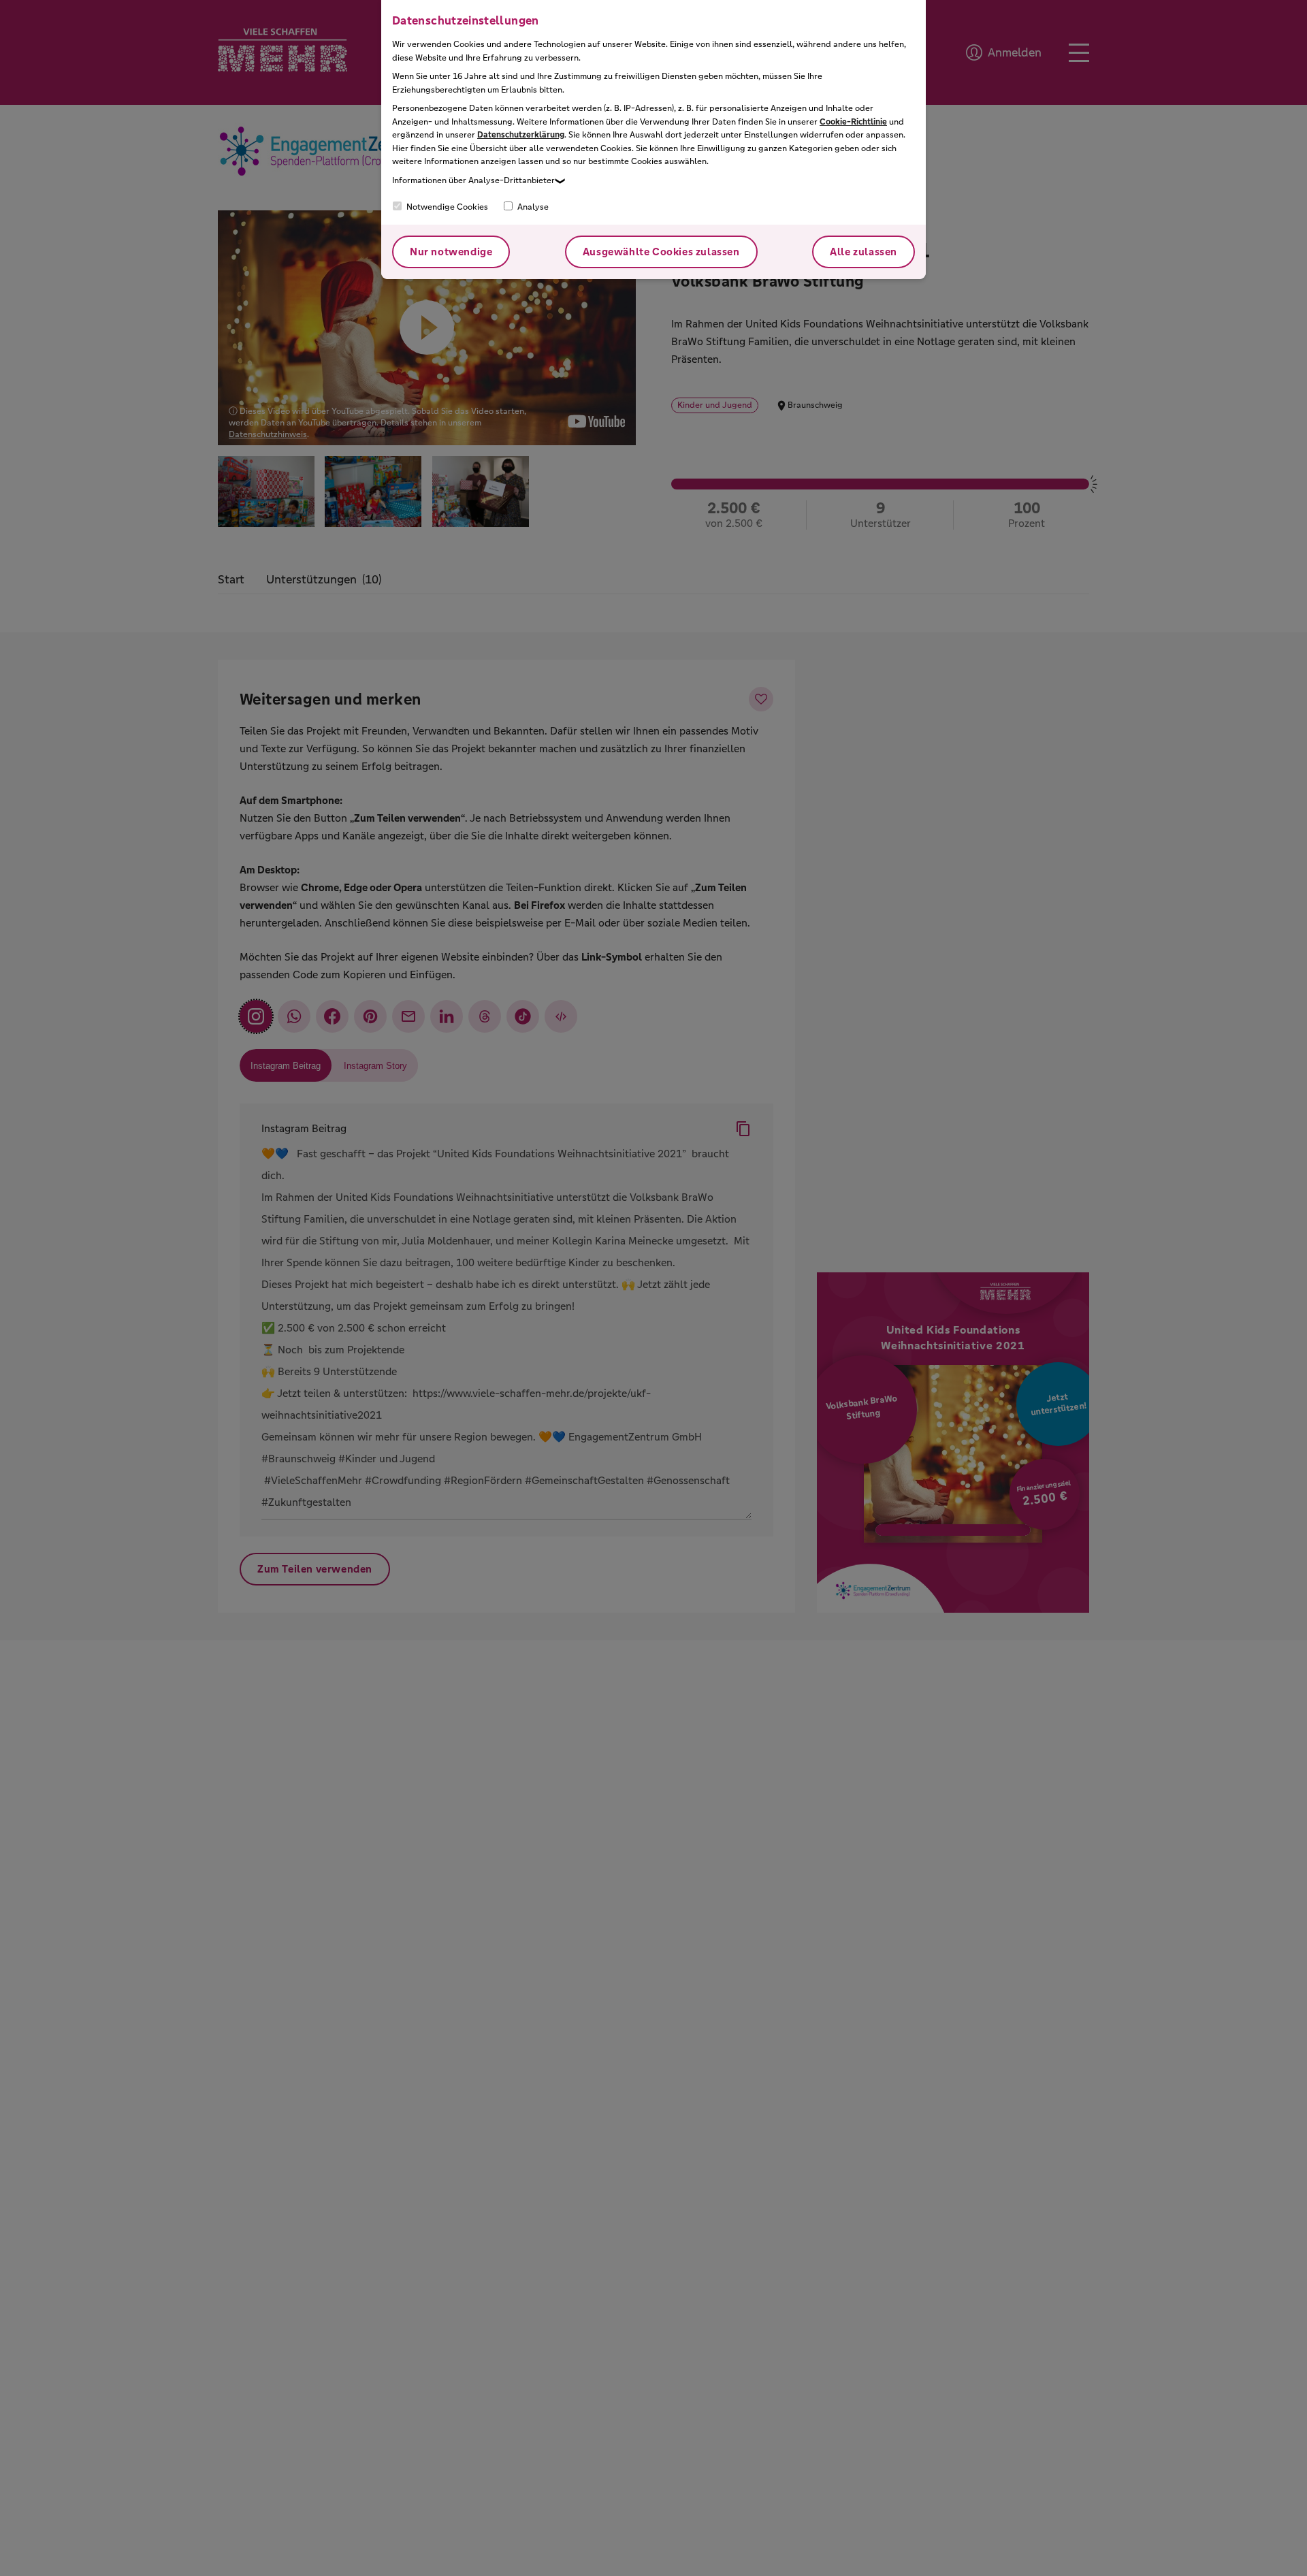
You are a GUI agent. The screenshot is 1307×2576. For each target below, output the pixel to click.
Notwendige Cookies (446, 207)
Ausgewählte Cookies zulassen (661, 252)
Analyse (532, 207)
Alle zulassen (864, 252)
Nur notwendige (451, 252)
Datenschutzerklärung (521, 135)
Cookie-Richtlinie (853, 122)
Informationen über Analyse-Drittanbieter (473, 180)
